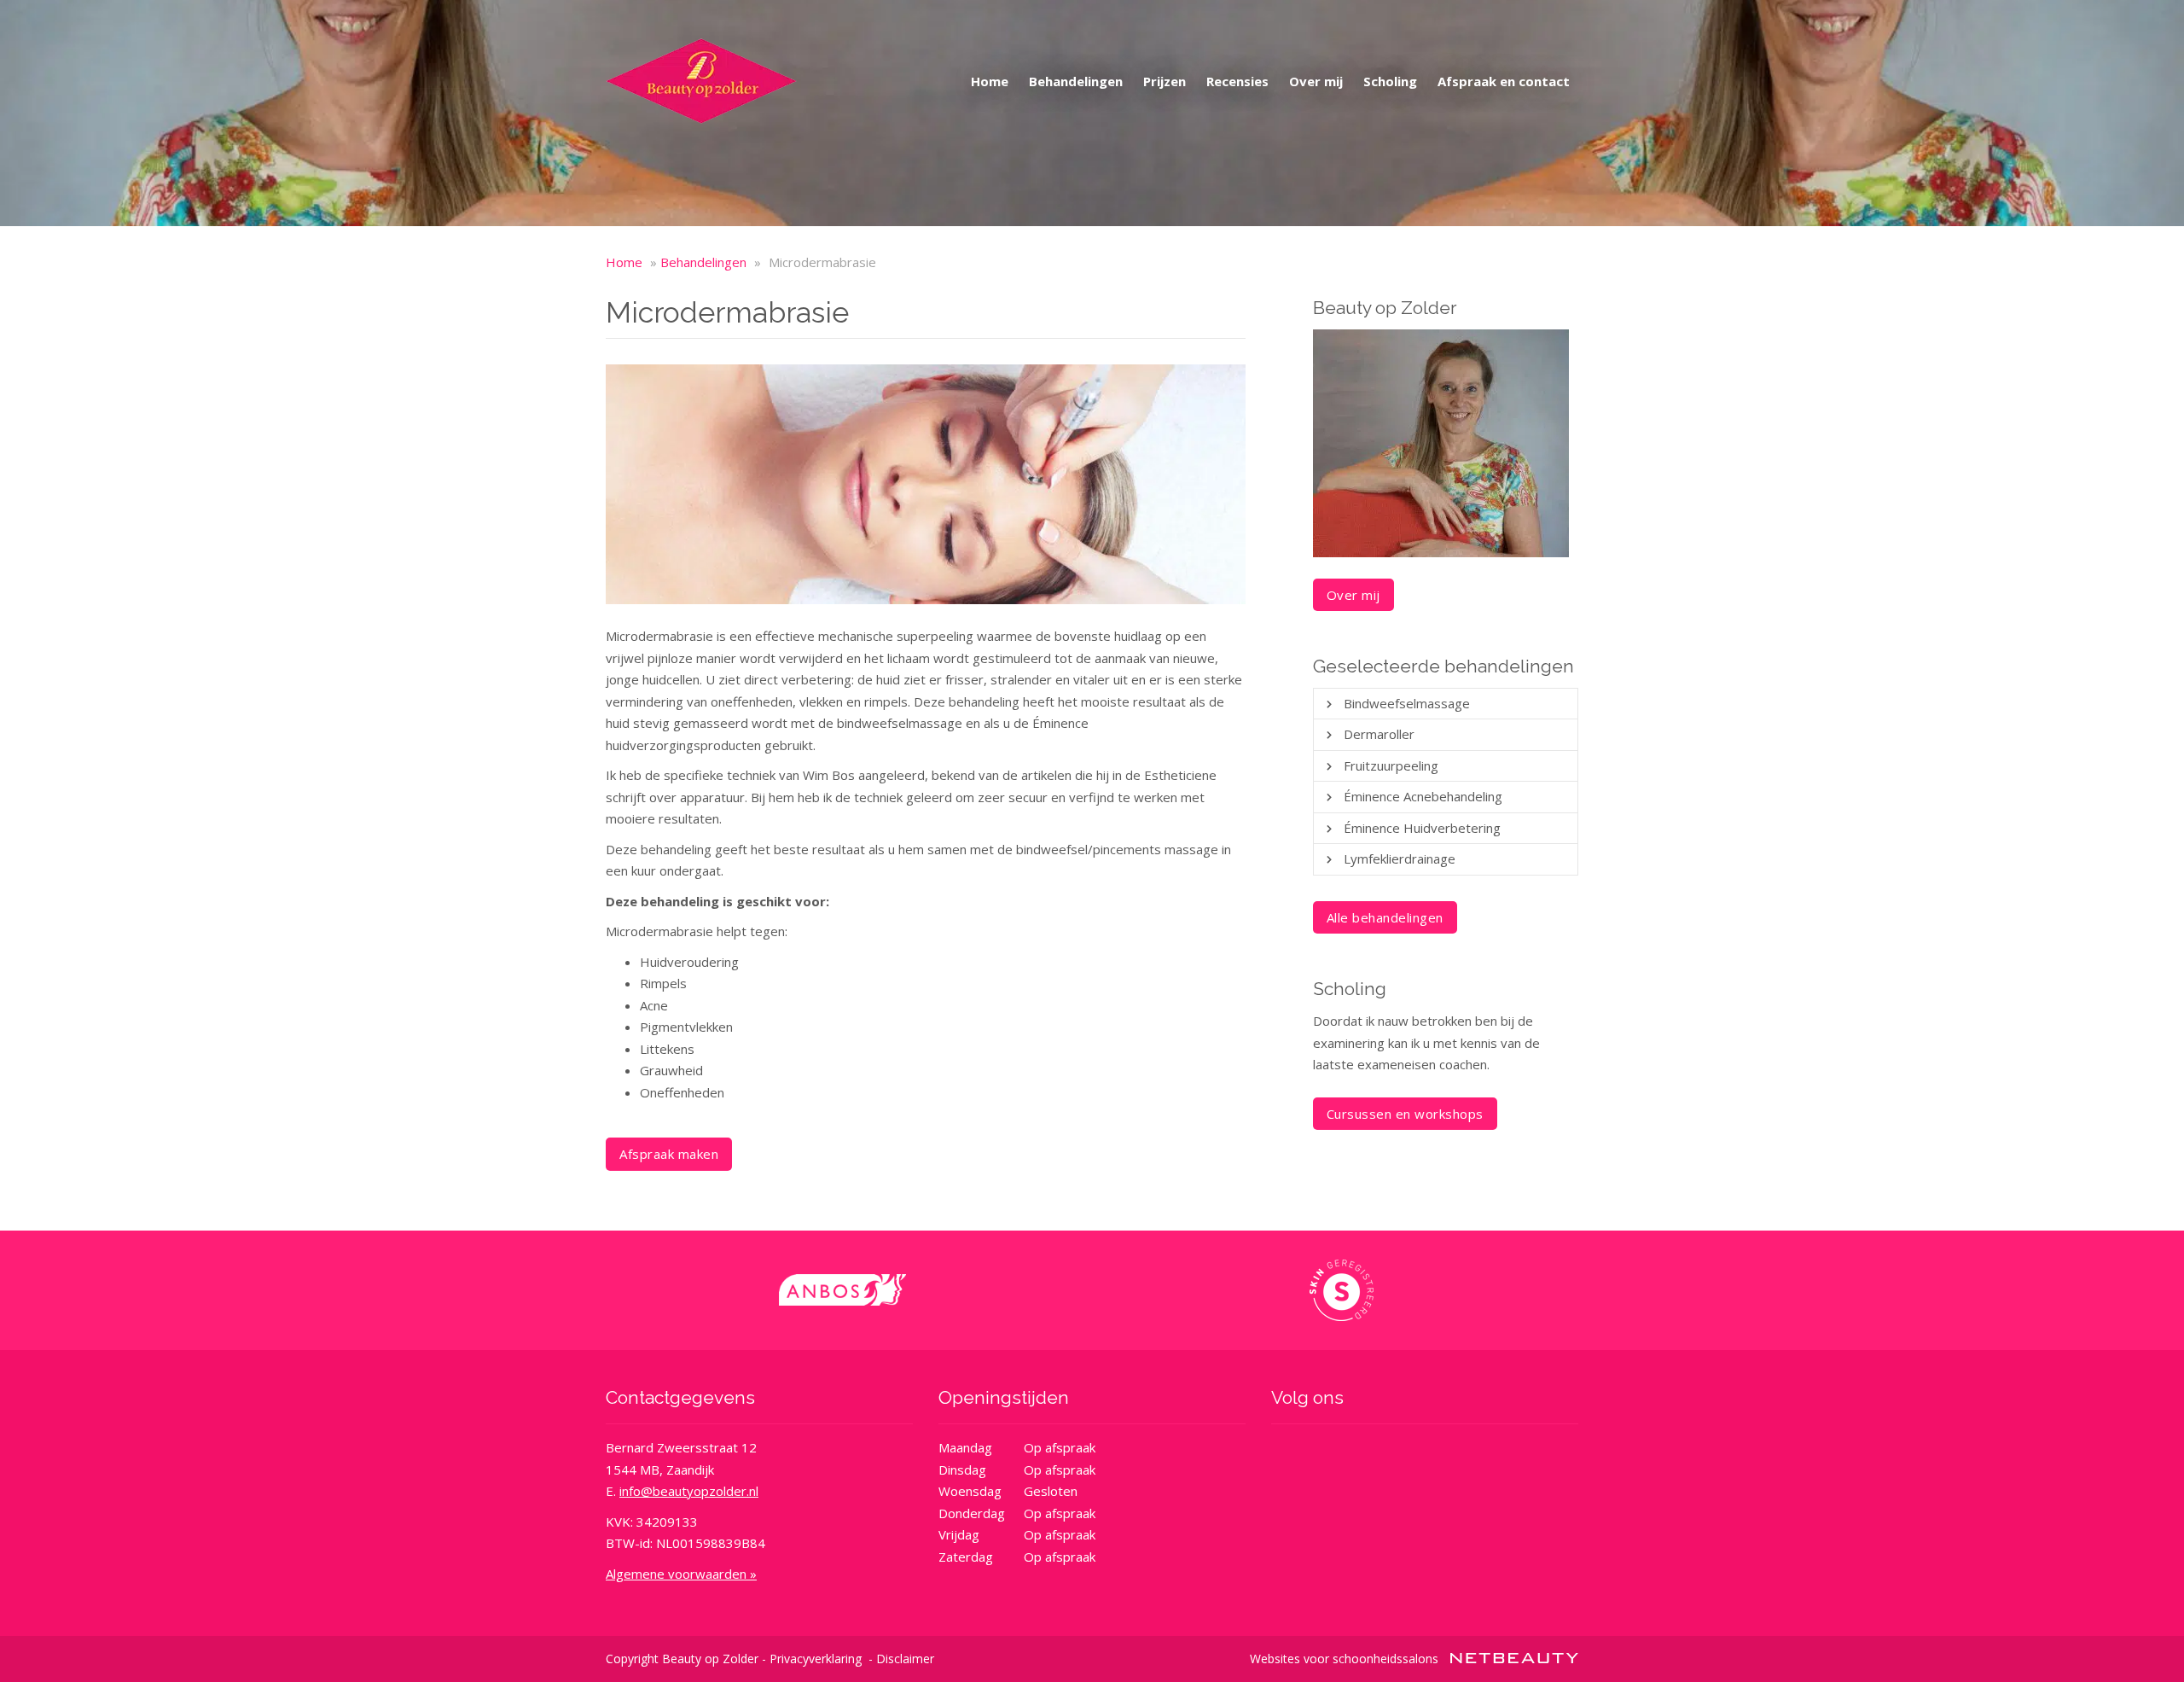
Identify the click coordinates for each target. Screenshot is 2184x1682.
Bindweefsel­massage (1407, 703)
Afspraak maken (669, 1154)
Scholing (1390, 81)
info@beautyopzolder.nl (689, 1491)
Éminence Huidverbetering (1422, 828)
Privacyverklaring (816, 1659)
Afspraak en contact (1504, 81)
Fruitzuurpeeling (1391, 765)
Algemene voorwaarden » (681, 1574)
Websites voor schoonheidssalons (1346, 1659)
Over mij (1316, 81)
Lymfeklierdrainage (1400, 858)
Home (990, 81)
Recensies (1237, 81)
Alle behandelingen (1385, 917)
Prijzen (1165, 81)
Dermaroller (1379, 734)
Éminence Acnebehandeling (1423, 796)
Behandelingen (1076, 81)
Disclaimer (905, 1659)
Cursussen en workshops (1405, 1114)
